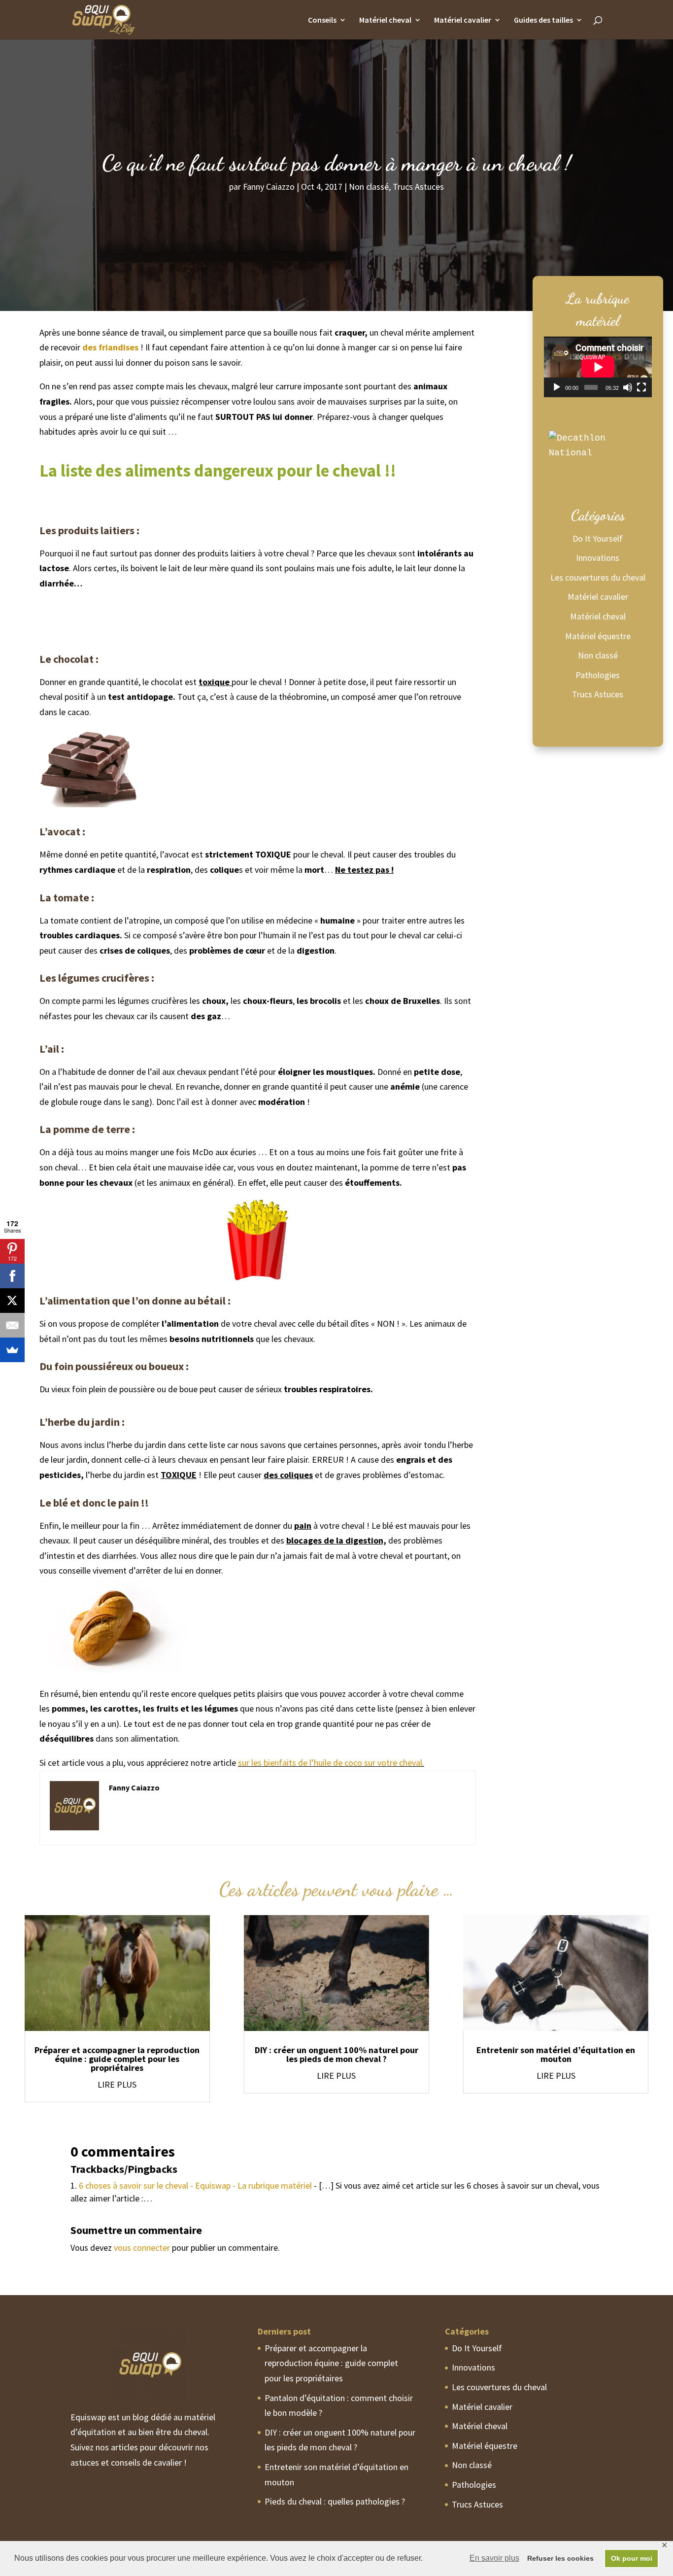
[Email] (12, 1325)
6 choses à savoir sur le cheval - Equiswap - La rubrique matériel (195, 2185)
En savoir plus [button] (494, 2558)
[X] (12, 1301)
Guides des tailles (543, 20)
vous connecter (142, 2248)
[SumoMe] (12, 1350)
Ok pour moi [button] (632, 2558)
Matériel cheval (385, 20)
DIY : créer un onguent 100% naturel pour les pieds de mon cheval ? (336, 2054)
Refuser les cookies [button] (560, 2558)
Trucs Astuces (418, 187)
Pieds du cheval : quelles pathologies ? (335, 2501)
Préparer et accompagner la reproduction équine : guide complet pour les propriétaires (117, 2059)
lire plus (117, 2084)
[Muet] (628, 387)
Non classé (369, 187)
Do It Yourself (598, 538)
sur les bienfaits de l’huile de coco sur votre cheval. (331, 1763)
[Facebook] (12, 1276)
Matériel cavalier (463, 20)
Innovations (598, 558)
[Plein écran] (641, 387)
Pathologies (598, 675)
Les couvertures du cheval (598, 577)
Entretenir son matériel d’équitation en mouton (556, 2054)
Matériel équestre (598, 636)
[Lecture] (557, 387)
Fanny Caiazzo (269, 187)
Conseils (322, 20)
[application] (598, 367)
